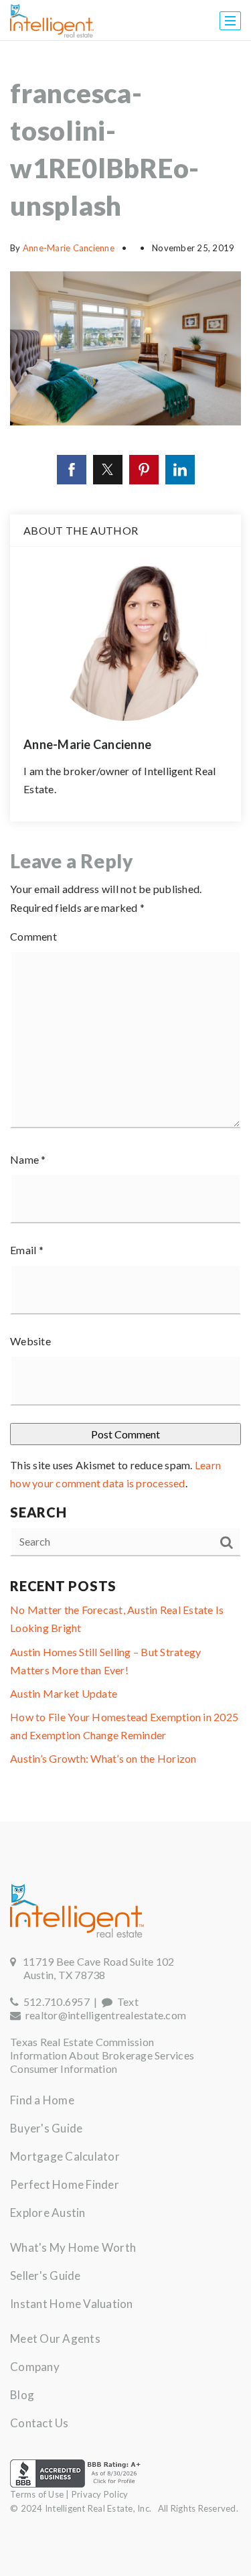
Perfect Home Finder (65, 2184)
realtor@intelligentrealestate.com (106, 2015)
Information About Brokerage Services (102, 2055)
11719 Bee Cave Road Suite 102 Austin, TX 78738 (92, 1968)
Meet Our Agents (55, 2338)
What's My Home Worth (73, 2247)
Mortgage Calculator (65, 2156)
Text (125, 2002)
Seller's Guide (46, 2276)
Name (28, 1159)
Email (27, 1250)
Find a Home (42, 2100)
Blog (22, 2395)
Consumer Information (64, 2069)
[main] (125, 931)
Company (35, 2367)
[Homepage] (52, 21)
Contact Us (39, 2423)
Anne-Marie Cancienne (69, 248)
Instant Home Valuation (72, 2304)
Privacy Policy (100, 2494)
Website (30, 1341)
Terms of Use (37, 2494)
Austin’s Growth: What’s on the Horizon (103, 1758)
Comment (33, 936)
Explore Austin (48, 2213)
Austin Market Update (64, 1693)
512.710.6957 (54, 2002)
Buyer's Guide (46, 2128)
